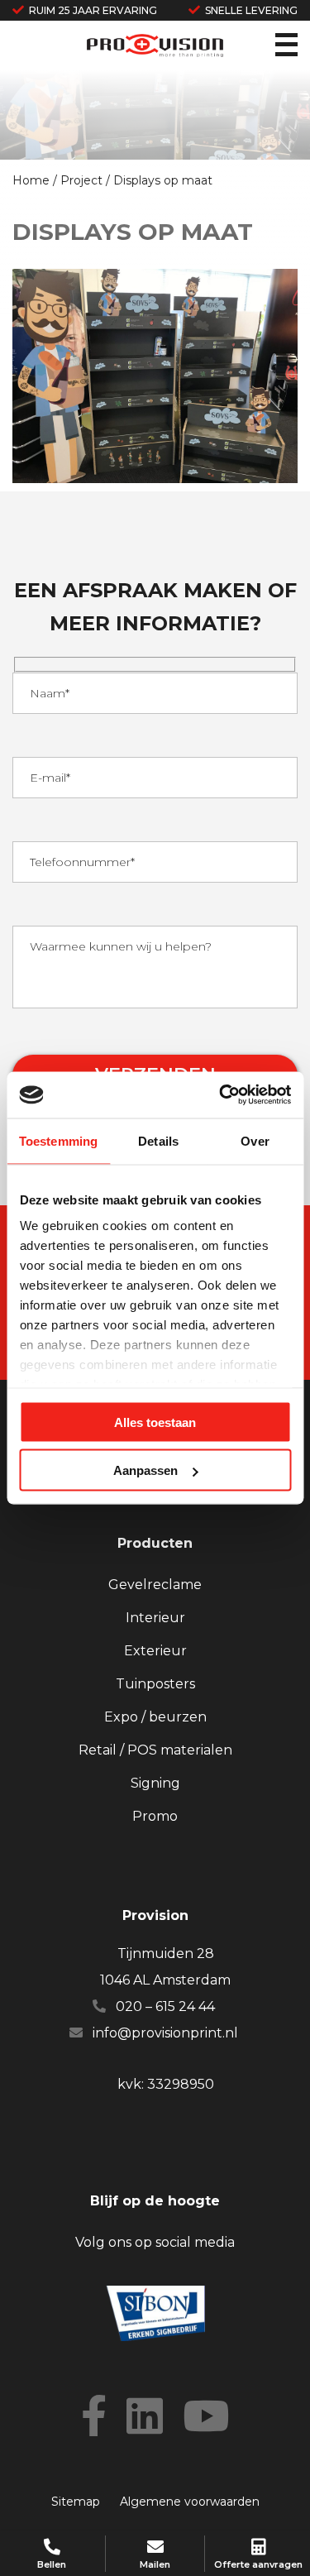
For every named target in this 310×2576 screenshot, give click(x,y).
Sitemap (76, 2502)
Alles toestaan (155, 1422)
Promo (155, 1816)
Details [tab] (158, 1140)
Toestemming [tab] (58, 1140)
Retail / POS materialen (155, 1750)
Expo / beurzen (155, 1717)
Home (31, 180)
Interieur (155, 1618)
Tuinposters (155, 1684)
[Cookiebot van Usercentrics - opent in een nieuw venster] (221, 1095)
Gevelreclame (155, 1585)
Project (81, 180)
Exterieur (155, 1651)
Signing (155, 1783)
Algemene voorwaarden (190, 2502)
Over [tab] (255, 1140)
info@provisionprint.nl (165, 2033)
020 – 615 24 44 (165, 2006)
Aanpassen (145, 1470)
